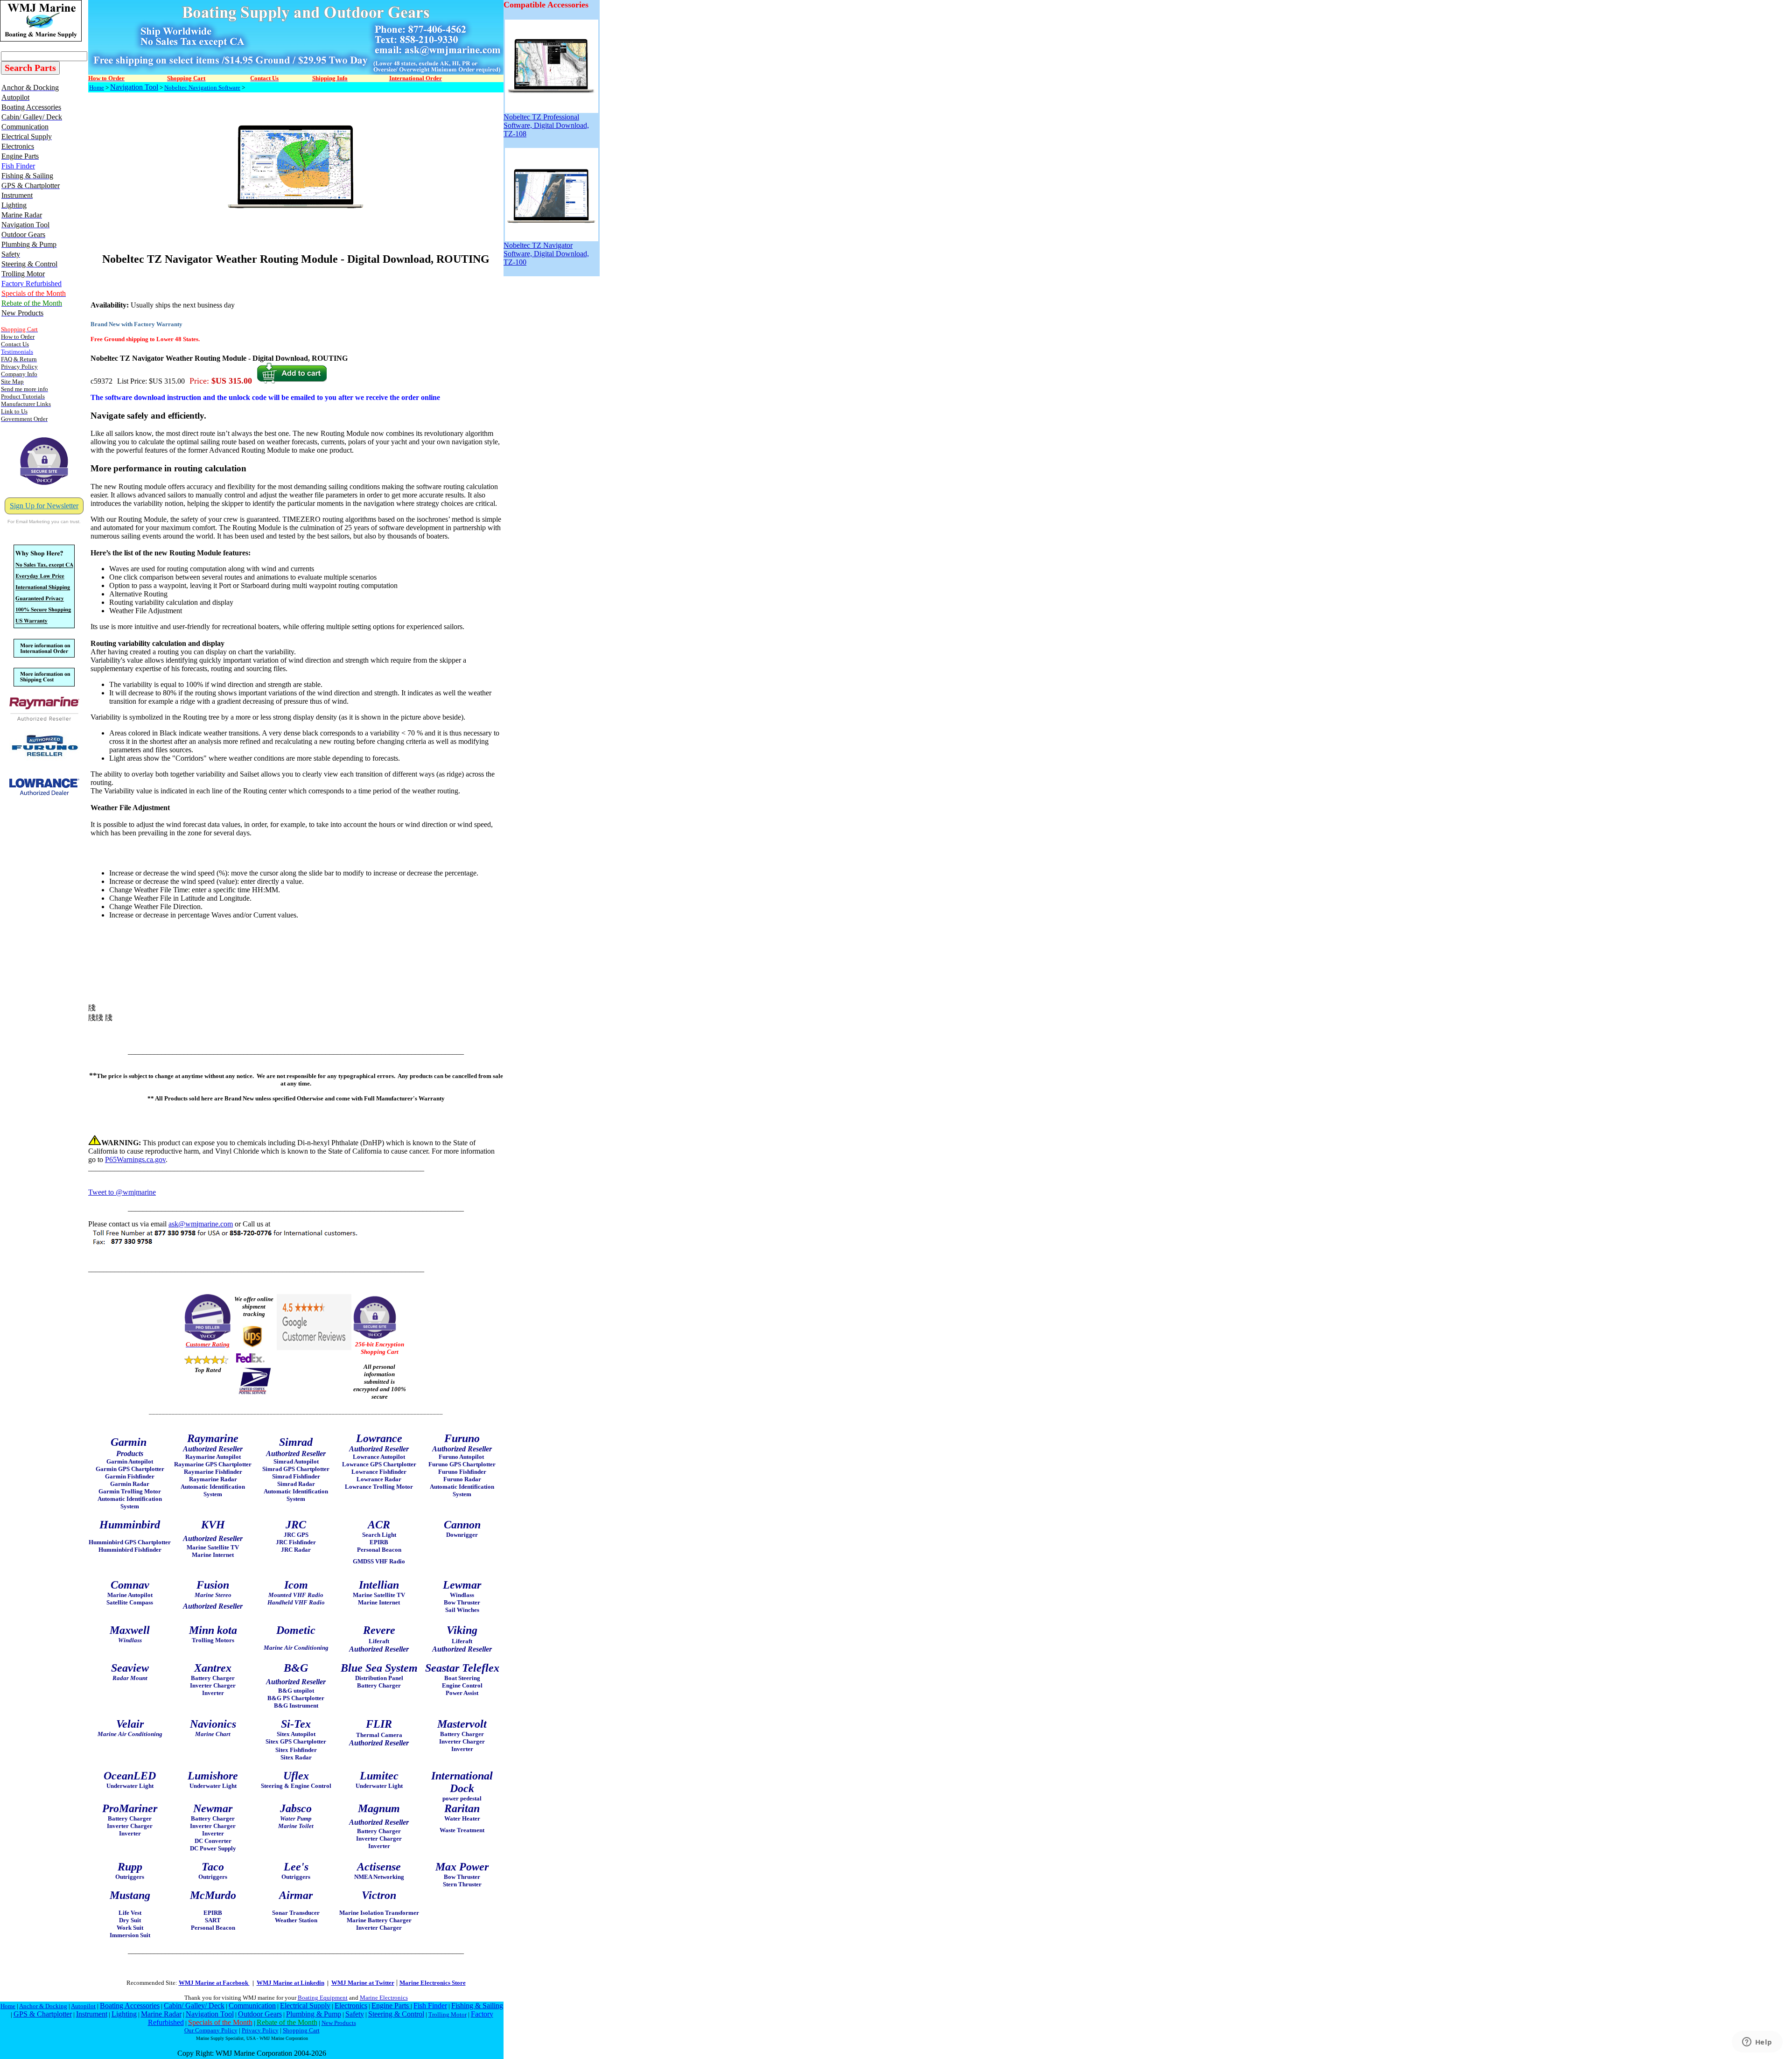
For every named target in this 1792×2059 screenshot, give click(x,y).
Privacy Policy (260, 2030)
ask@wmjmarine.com (201, 1224)
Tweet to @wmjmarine (122, 1192)
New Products (339, 2023)
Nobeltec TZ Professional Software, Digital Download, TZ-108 (546, 125)
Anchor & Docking (43, 2006)
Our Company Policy (211, 2030)
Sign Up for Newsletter (44, 506)
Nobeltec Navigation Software (202, 88)
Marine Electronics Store (433, 1983)
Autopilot (83, 2006)
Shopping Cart (301, 2030)
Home (97, 88)
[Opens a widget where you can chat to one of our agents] (1757, 2043)
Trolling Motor (448, 2014)
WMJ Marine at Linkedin (290, 1983)
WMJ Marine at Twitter (363, 1983)
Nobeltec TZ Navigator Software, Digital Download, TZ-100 (546, 254)
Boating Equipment (323, 1998)
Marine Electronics (384, 1998)
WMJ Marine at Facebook (214, 1983)
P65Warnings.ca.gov (135, 1159)
